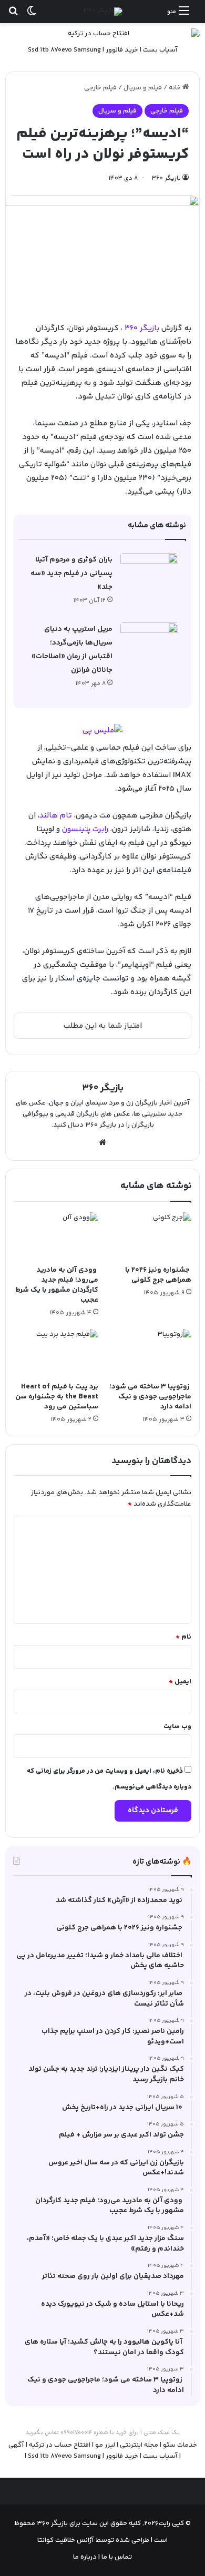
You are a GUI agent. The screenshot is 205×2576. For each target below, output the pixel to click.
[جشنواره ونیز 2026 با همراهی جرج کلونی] (149, 1236)
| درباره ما (86, 2557)
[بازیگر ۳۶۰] (103, 12)
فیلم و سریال (143, 88)
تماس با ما (116, 2557)
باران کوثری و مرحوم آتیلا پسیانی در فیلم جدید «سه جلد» (71, 574)
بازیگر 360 (142, 328)
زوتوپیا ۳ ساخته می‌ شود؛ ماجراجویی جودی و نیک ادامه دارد (150, 1397)
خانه (176, 88)
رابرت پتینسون (85, 829)
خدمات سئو (180, 2445)
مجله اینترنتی (139, 2445)
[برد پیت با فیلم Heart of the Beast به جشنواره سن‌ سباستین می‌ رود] (56, 1353)
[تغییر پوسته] (32, 16)
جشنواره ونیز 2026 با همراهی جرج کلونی (158, 1275)
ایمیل (180, 1682)
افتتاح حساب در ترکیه (60, 2445)
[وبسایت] (102, 1142)
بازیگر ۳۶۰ (166, 178)
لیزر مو (105, 2445)
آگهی (16, 2445)
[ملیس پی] (102, 731)
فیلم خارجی (100, 88)
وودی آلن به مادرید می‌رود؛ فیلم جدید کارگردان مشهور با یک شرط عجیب (57, 1285)
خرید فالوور (122, 50)
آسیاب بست (160, 50)
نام (183, 1637)
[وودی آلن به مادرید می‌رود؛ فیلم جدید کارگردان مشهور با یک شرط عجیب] (56, 1236)
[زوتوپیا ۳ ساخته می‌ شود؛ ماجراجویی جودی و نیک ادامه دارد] (149, 1353)
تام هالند (56, 816)
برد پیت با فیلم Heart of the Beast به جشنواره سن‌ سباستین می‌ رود (57, 1397)
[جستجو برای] (13, 16)
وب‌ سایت (177, 1726)
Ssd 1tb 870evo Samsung (64, 50)
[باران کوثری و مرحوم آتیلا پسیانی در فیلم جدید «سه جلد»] (149, 573)
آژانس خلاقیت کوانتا (66, 2540)
